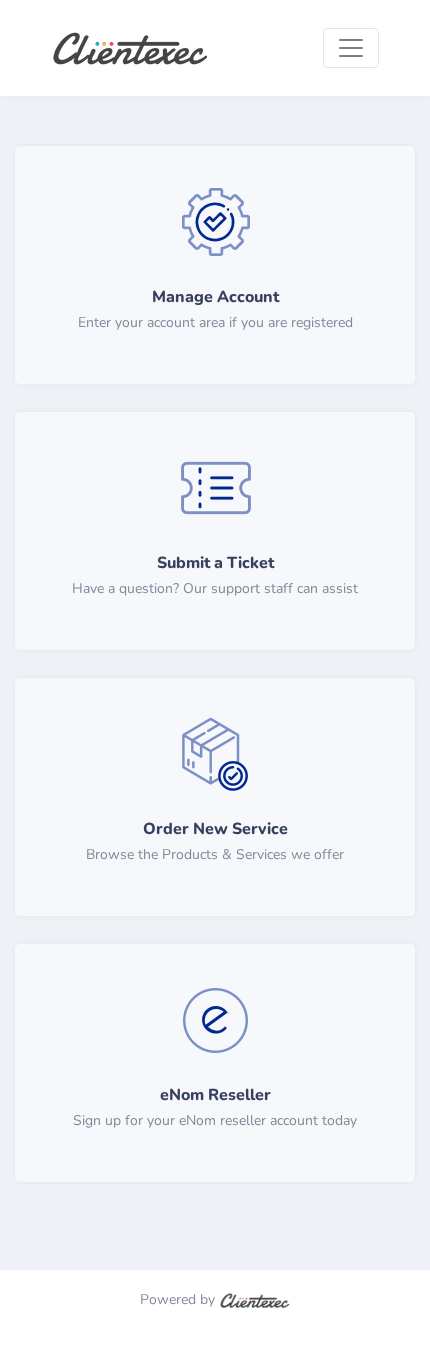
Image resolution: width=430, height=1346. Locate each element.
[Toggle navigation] (351, 48)
